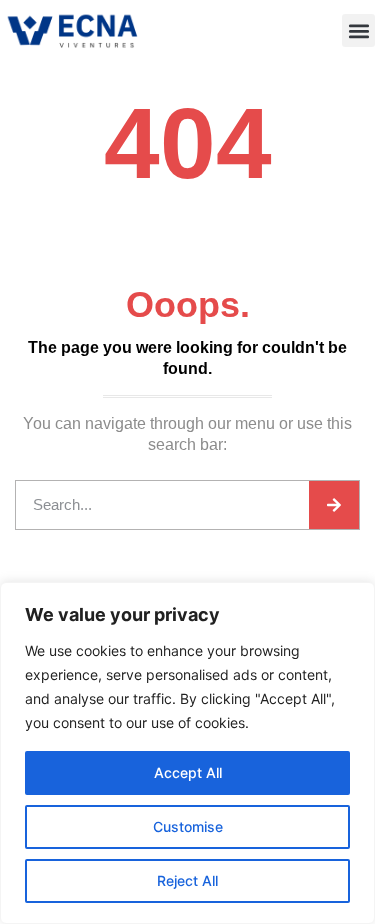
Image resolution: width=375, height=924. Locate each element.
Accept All (188, 772)
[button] (358, 30)
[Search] (334, 505)
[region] (187, 753)
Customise (188, 826)
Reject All (187, 880)
